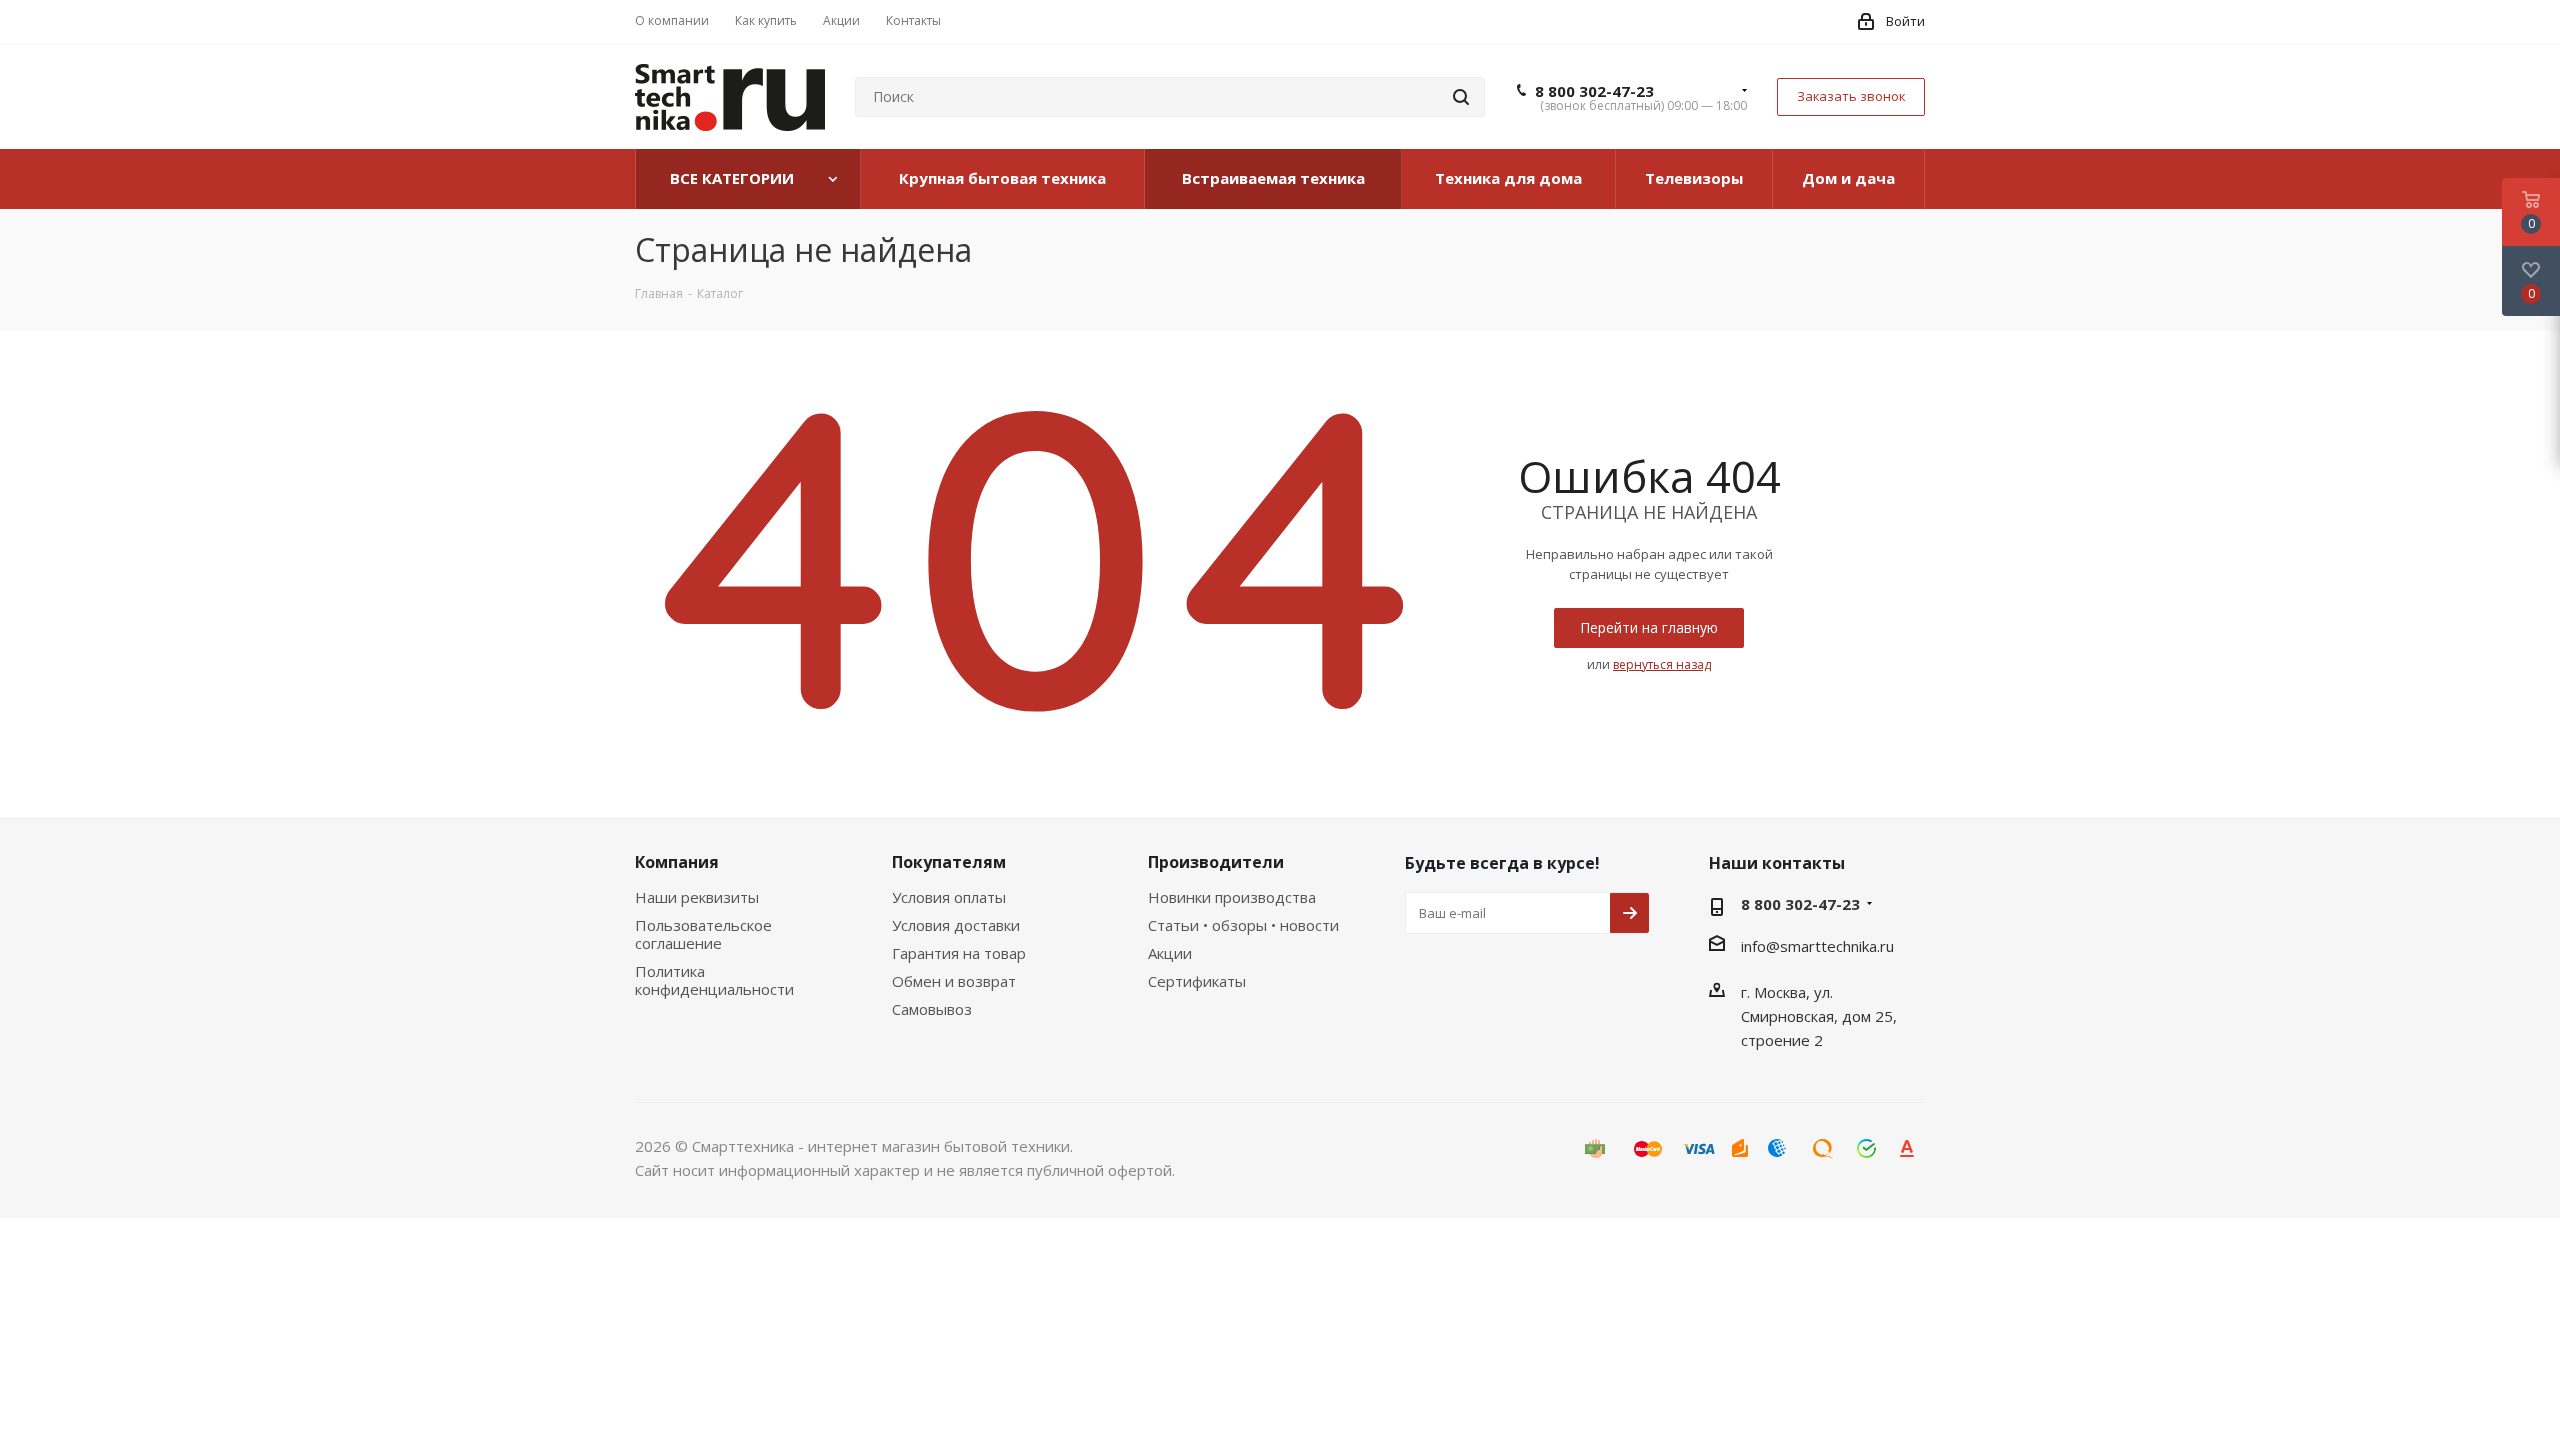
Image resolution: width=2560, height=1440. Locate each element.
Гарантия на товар (959, 953)
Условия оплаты (949, 897)
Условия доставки (956, 925)
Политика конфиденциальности (714, 980)
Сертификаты (1197, 981)
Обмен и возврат (954, 981)
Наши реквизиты (697, 897)
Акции (1170, 953)
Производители (1216, 862)
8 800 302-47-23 (1594, 91)
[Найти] (1461, 97)
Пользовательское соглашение (703, 934)
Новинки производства (1232, 897)
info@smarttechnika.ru (1817, 946)
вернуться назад (1662, 664)
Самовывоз (932, 1009)
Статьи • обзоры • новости (1243, 925)
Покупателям (949, 862)
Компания (677, 862)
